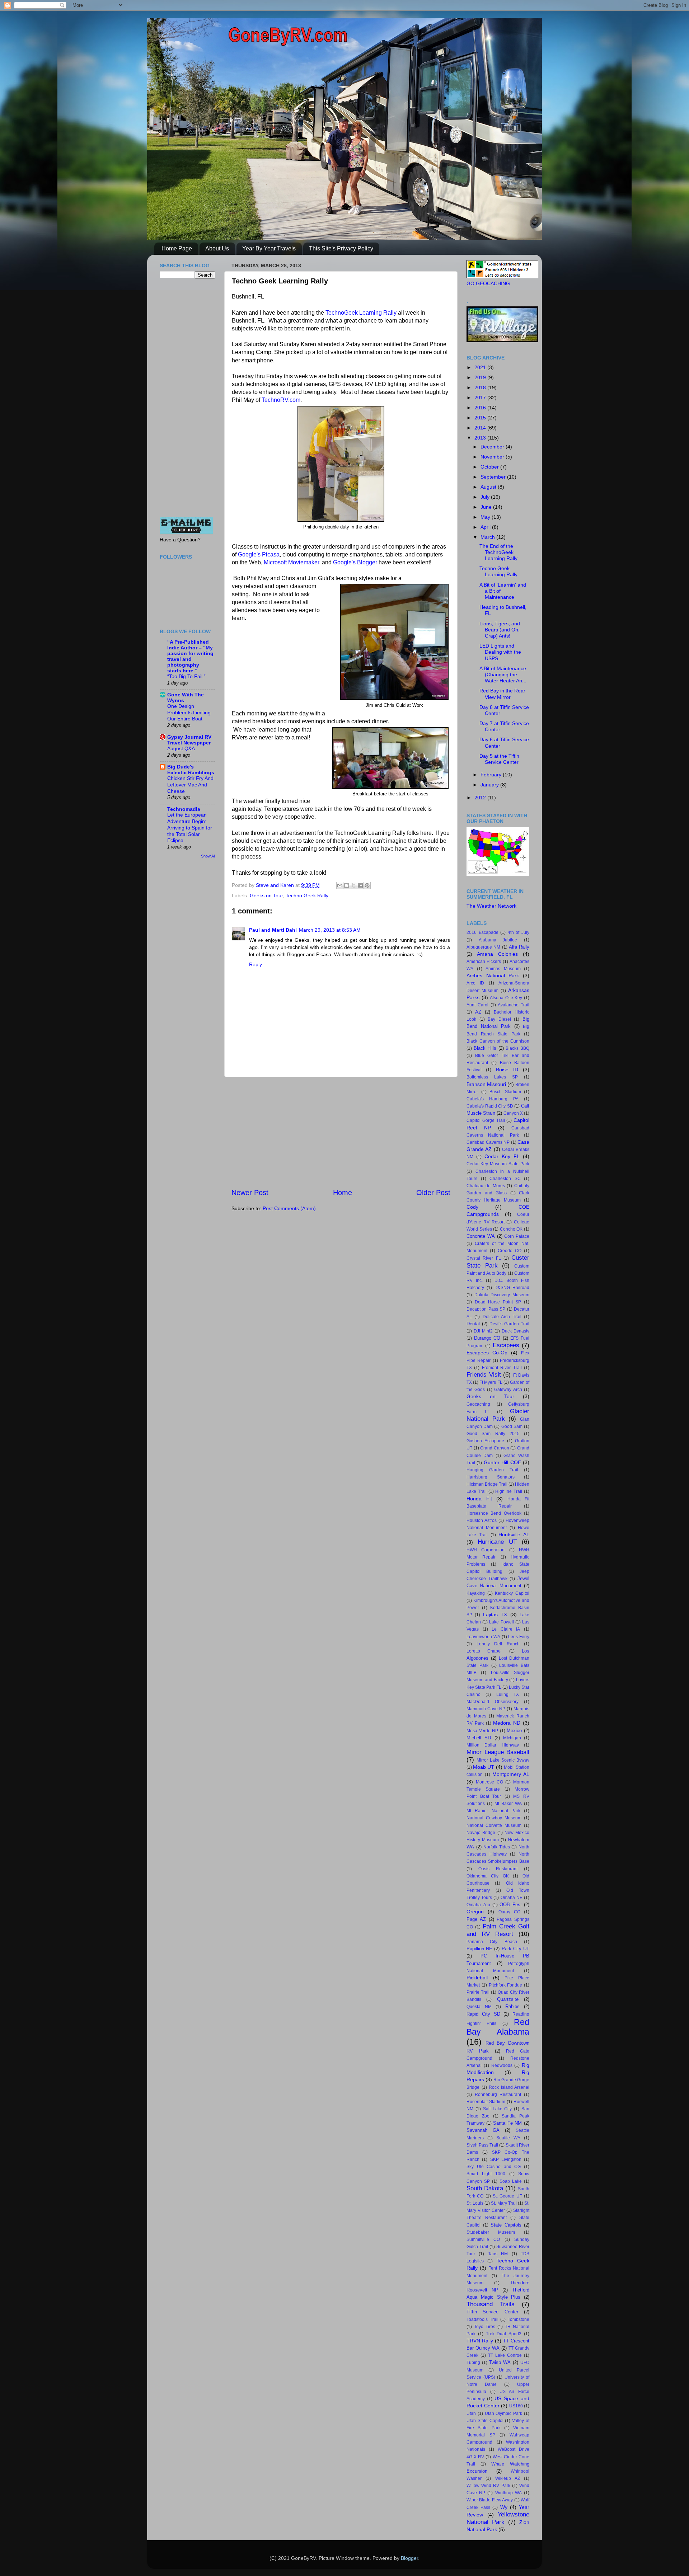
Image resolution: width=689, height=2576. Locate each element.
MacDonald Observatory (493, 1702)
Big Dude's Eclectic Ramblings (191, 770)
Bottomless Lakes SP (492, 1077)
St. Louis (475, 2203)
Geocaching (478, 1404)
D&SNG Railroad (512, 1288)
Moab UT (484, 1767)
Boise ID (507, 1070)
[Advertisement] (341, 1132)
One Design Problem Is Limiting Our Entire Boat (189, 713)
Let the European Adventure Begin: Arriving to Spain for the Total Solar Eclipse (190, 828)
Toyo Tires (485, 2327)
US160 (516, 2406)
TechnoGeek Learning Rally (361, 313)
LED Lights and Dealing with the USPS (500, 652)
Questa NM (479, 2007)
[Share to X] (353, 885)
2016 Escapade (482, 932)
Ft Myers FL (491, 1382)
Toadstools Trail (482, 2319)
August (489, 487)
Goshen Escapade (485, 1441)
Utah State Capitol (485, 2421)
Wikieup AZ (508, 2478)
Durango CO (487, 1338)
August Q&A (181, 749)
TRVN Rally (480, 2341)
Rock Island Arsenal (509, 2087)
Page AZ (476, 1919)
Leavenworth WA (483, 1637)
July (486, 497)
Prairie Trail (478, 1992)
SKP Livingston (506, 2159)
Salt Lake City (498, 2109)
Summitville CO (483, 2239)
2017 (481, 398)
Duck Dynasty (515, 1331)
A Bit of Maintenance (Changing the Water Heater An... (503, 675)
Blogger (409, 2558)
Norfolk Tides (497, 1847)
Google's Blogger (355, 562)
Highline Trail (509, 1491)
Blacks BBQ (517, 1048)
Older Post (433, 1193)
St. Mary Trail (504, 2203)
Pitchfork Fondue (506, 1985)
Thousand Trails (491, 2304)
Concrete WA (481, 1236)
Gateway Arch (508, 1390)
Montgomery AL (511, 1774)
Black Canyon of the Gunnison (498, 1041)
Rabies (512, 2006)
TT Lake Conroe (505, 2355)
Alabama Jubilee (498, 940)
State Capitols (506, 2225)
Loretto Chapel (484, 1651)
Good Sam (512, 1426)
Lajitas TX (495, 1614)
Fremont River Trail (502, 1368)
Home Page (177, 248)
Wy (504, 2507)
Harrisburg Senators (491, 1477)
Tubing (473, 2363)
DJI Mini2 (483, 1331)
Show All (208, 856)
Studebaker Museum (491, 2232)
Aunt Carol (477, 1005)
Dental (473, 1324)
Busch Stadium (505, 1092)
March (488, 537)
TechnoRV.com (281, 400)
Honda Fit (479, 1499)
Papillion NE (479, 1949)
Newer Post (250, 1193)
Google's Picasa (259, 554)
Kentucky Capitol (512, 1593)
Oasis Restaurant (498, 1869)
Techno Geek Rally (307, 896)
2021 (481, 367)
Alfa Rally (519, 947)
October (490, 467)
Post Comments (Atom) (289, 1208)
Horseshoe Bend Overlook (494, 1513)
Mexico (514, 1731)
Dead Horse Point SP (498, 1302)
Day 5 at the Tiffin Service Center (499, 759)
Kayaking (476, 1593)
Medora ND (507, 1723)
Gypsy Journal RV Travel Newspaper (189, 740)
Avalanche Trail (514, 1005)
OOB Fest (510, 1905)
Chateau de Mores (486, 1186)
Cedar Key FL (502, 1156)
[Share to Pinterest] (367, 885)
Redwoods (502, 2065)
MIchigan (512, 1738)
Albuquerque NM (483, 947)
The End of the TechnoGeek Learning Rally (498, 552)
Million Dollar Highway (493, 1745)
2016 (481, 408)
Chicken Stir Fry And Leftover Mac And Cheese (190, 785)
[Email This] (340, 885)
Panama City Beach (492, 1942)
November (493, 457)
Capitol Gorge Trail (486, 1120)
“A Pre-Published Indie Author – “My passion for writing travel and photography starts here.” (190, 656)
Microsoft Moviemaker (291, 562)
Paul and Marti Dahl (273, 930)
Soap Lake (511, 2181)
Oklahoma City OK (488, 1876)
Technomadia (184, 809)
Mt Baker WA (508, 1804)
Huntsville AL (514, 1534)
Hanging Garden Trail (492, 1470)
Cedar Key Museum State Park (498, 1164)
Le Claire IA (506, 1629)
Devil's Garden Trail (509, 1324)
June (487, 507)
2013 (481, 438)
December (493, 447)
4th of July (519, 932)
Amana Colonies (497, 954)
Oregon (475, 1912)
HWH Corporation (486, 1550)
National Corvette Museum (494, 1825)
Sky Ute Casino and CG (494, 2167)
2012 (481, 798)
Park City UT (515, 1949)
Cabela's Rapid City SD (490, 1106)
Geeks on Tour (266, 896)
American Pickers (484, 962)
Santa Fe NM (507, 2123)
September (494, 477)
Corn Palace (517, 1236)
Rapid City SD (483, 2014)
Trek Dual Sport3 (504, 2334)
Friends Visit (484, 1374)
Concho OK (511, 1229)
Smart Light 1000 (486, 2174)
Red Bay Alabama (498, 2027)
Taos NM (498, 2254)
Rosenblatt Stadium (486, 2102)
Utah (471, 2413)
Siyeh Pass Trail (482, 2145)
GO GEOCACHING (488, 283)
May (486, 517)
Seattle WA (508, 2138)
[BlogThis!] (347, 885)
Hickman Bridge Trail (487, 1484)
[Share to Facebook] (360, 885)
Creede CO (510, 1251)
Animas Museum (503, 969)
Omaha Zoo (478, 1905)
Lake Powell (501, 1622)
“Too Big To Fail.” (186, 676)
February (492, 775)
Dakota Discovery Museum (502, 1295)
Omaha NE (512, 1898)
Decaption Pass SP (486, 1309)
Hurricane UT (497, 1542)
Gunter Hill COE (502, 1462)
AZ (478, 1012)
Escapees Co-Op (487, 1353)
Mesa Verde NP (482, 1731)
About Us (217, 248)
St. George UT (507, 2196)
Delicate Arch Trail (502, 1317)
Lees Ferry (519, 1637)
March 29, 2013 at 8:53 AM (330, 930)
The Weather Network (491, 906)
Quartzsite (508, 1999)
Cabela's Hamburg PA (493, 1099)
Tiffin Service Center (492, 2312)
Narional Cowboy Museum (494, 1818)
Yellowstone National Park (498, 2518)
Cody (472, 1207)
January (490, 785)
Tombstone (519, 2319)
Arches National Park (493, 976)
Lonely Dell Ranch (498, 1644)
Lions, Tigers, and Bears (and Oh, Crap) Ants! (500, 630)
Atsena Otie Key (506, 998)
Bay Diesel (499, 1019)
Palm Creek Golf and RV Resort (498, 1930)
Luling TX (508, 1694)
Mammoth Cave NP (486, 1709)
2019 (481, 377)
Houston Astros (482, 1520)
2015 (481, 418)
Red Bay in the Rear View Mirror (502, 694)
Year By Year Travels (269, 248)
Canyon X (513, 1113)
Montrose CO (489, 1782)
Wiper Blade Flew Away (490, 2500)
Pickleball (477, 1978)
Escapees (506, 1345)
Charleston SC (505, 1179)
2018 (481, 387)
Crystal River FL (484, 1258)
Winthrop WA (508, 2493)
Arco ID (475, 983)
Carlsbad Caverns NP (488, 1142)
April (486, 527)
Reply (256, 964)
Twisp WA (500, 2362)
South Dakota (485, 2188)
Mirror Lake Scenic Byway (503, 1760)
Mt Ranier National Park (493, 1811)
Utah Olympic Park (504, 2413)
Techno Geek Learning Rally (498, 571)
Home (343, 1193)
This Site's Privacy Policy (341, 248)
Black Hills (485, 1048)
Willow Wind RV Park (488, 2486)
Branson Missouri (486, 1084)
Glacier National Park (498, 1415)
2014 (481, 428)
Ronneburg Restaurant (498, 2095)
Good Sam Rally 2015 (493, 1434)
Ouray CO (509, 1912)
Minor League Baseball (498, 1752)
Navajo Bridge (481, 1833)
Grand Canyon (495, 1448)
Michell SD (479, 1738)
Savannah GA (483, 2130)
